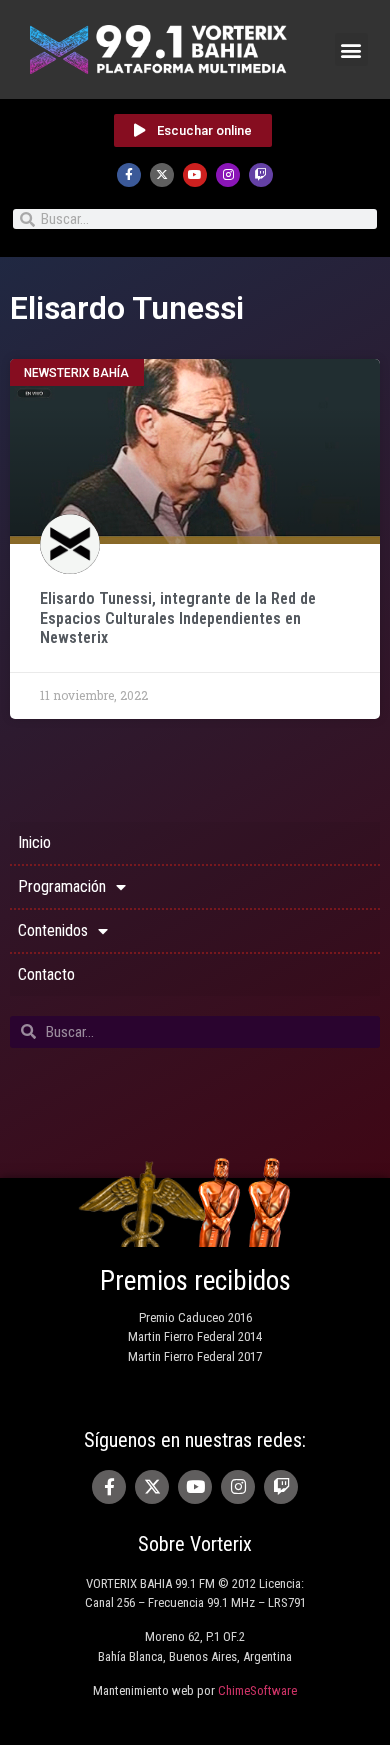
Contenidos (53, 930)
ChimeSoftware (257, 1690)
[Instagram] (228, 175)
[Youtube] (195, 175)
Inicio (34, 842)
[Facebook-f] (129, 175)
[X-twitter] (162, 175)
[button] (351, 49)
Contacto (46, 974)
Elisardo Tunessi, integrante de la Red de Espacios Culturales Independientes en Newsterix (178, 617)
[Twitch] (261, 175)
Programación (62, 886)
